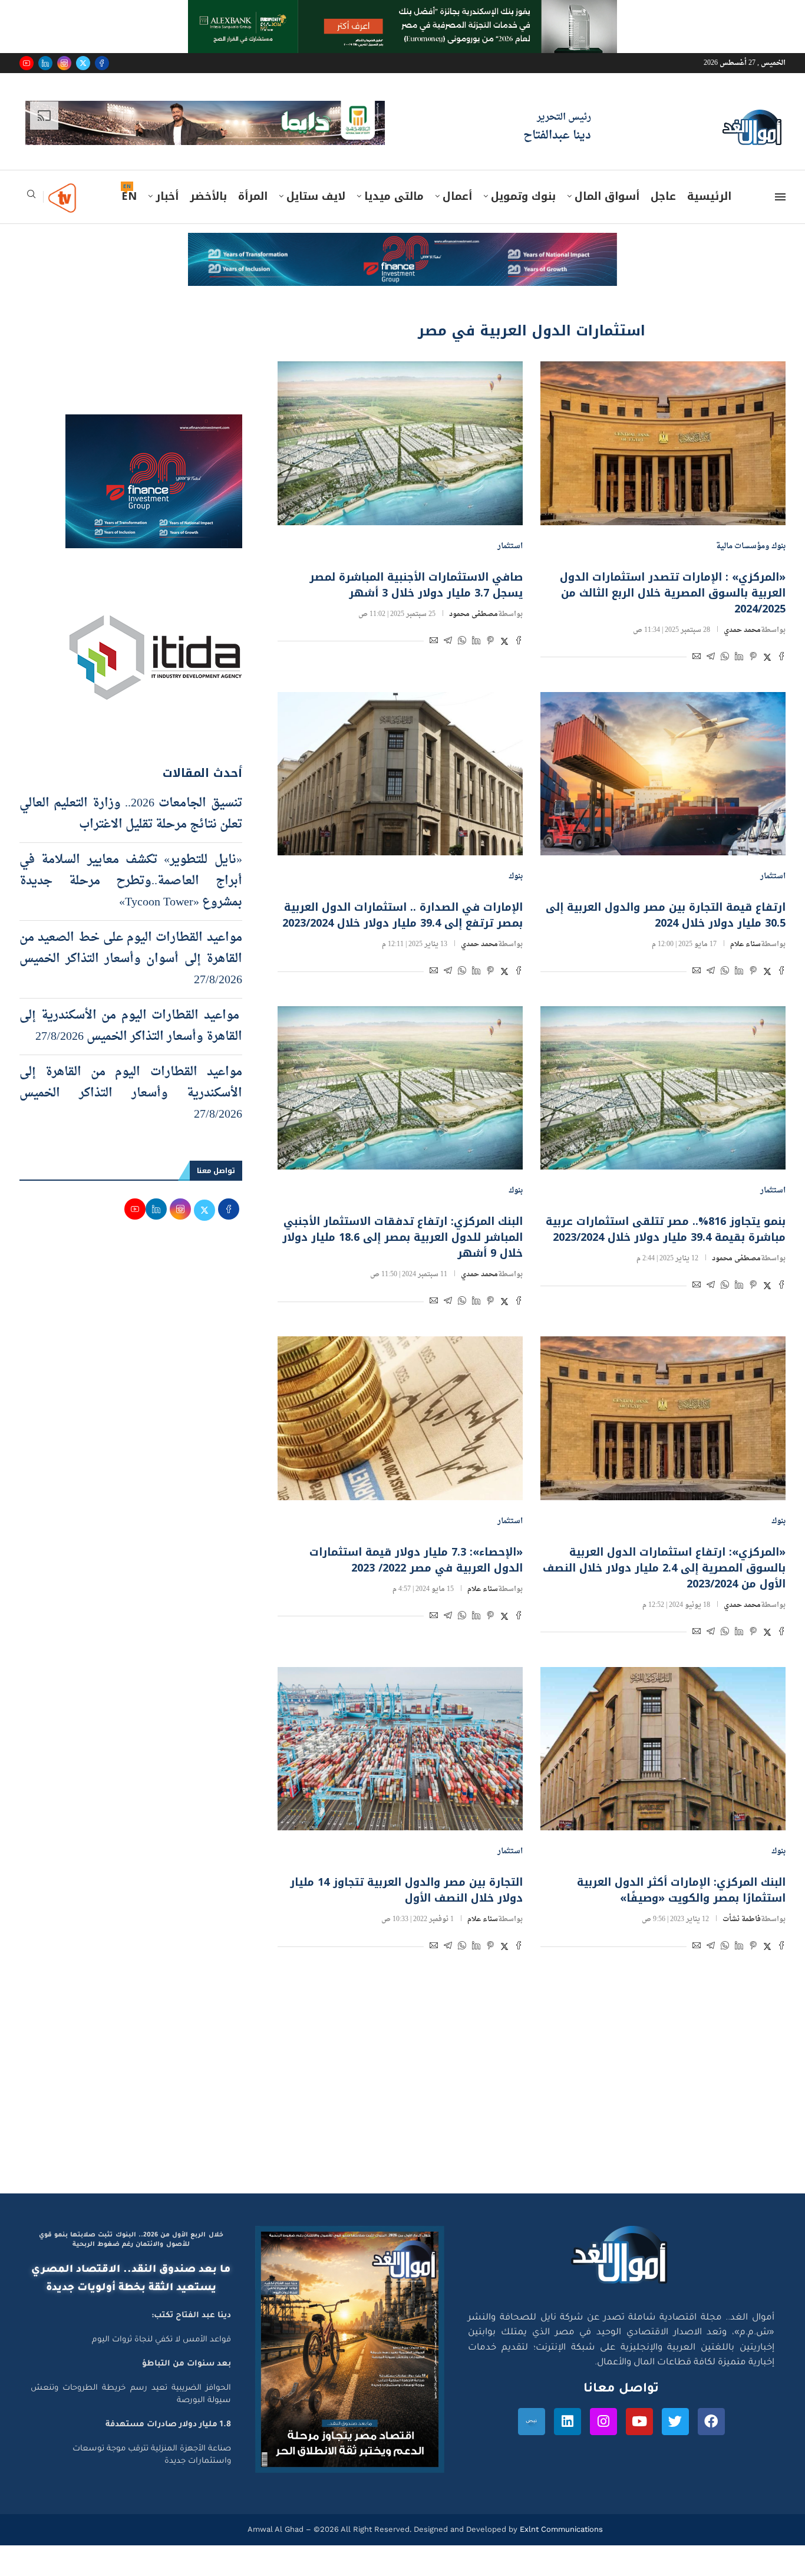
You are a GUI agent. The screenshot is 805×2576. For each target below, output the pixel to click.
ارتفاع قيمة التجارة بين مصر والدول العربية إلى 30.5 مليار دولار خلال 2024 (666, 915)
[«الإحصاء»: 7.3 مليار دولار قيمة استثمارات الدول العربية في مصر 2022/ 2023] (400, 1418)
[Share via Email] (697, 658)
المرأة (253, 196)
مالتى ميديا (394, 196)
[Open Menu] (780, 197)
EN (129, 196)
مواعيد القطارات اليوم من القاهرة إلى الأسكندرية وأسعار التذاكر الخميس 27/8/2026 (131, 1093)
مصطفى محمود (474, 614)
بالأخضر (208, 196)
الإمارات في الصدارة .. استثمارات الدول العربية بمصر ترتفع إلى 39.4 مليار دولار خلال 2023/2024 (402, 915)
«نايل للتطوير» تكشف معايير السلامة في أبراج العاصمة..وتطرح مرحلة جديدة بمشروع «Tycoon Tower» (131, 881)
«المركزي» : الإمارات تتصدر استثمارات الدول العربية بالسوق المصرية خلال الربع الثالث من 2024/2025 (673, 593)
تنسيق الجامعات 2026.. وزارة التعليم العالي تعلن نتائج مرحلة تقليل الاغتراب (131, 814)
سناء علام (745, 944)
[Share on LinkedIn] (739, 658)
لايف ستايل (316, 196)
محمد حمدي (742, 630)
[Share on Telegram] (711, 658)
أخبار (167, 196)
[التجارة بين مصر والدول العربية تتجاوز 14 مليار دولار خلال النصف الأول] (400, 1749)
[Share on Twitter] (767, 658)
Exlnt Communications (560, 2529)
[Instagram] (64, 63)
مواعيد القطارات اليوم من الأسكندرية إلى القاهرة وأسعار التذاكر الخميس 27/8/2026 (131, 1026)
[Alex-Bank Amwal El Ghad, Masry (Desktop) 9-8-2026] (402, 11)
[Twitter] (83, 63)
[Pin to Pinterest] (753, 658)
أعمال (457, 196)
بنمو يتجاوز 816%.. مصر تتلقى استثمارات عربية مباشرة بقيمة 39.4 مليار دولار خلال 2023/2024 (666, 1229)
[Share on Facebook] (781, 658)
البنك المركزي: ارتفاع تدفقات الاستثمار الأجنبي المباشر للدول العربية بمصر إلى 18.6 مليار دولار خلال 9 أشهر (402, 1237)
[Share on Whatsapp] (725, 658)
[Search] (31, 198)
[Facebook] (102, 63)
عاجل (663, 196)
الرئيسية (709, 196)
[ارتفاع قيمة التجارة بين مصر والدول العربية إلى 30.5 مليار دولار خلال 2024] (663, 774)
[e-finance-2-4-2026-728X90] (402, 244)
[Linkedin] (45, 63)
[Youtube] (27, 63)
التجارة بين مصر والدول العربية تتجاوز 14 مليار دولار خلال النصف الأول (406, 1890)
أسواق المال (607, 196)
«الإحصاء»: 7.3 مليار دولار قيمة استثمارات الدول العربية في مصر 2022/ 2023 (416, 1560)
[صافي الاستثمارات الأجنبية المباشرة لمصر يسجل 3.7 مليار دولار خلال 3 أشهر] (400, 443)
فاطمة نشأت (742, 1919)
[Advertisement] (402, 2081)
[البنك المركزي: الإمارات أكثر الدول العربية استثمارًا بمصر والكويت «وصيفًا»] (663, 1749)
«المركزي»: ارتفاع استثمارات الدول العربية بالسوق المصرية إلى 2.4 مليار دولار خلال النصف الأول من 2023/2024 (664, 1568)
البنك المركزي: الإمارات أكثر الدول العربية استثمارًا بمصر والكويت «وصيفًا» (681, 1890)
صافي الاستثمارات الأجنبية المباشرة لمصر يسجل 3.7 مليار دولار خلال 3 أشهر (416, 585)
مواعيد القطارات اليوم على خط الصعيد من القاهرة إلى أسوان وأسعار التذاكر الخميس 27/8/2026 (131, 959)
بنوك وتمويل (523, 196)
